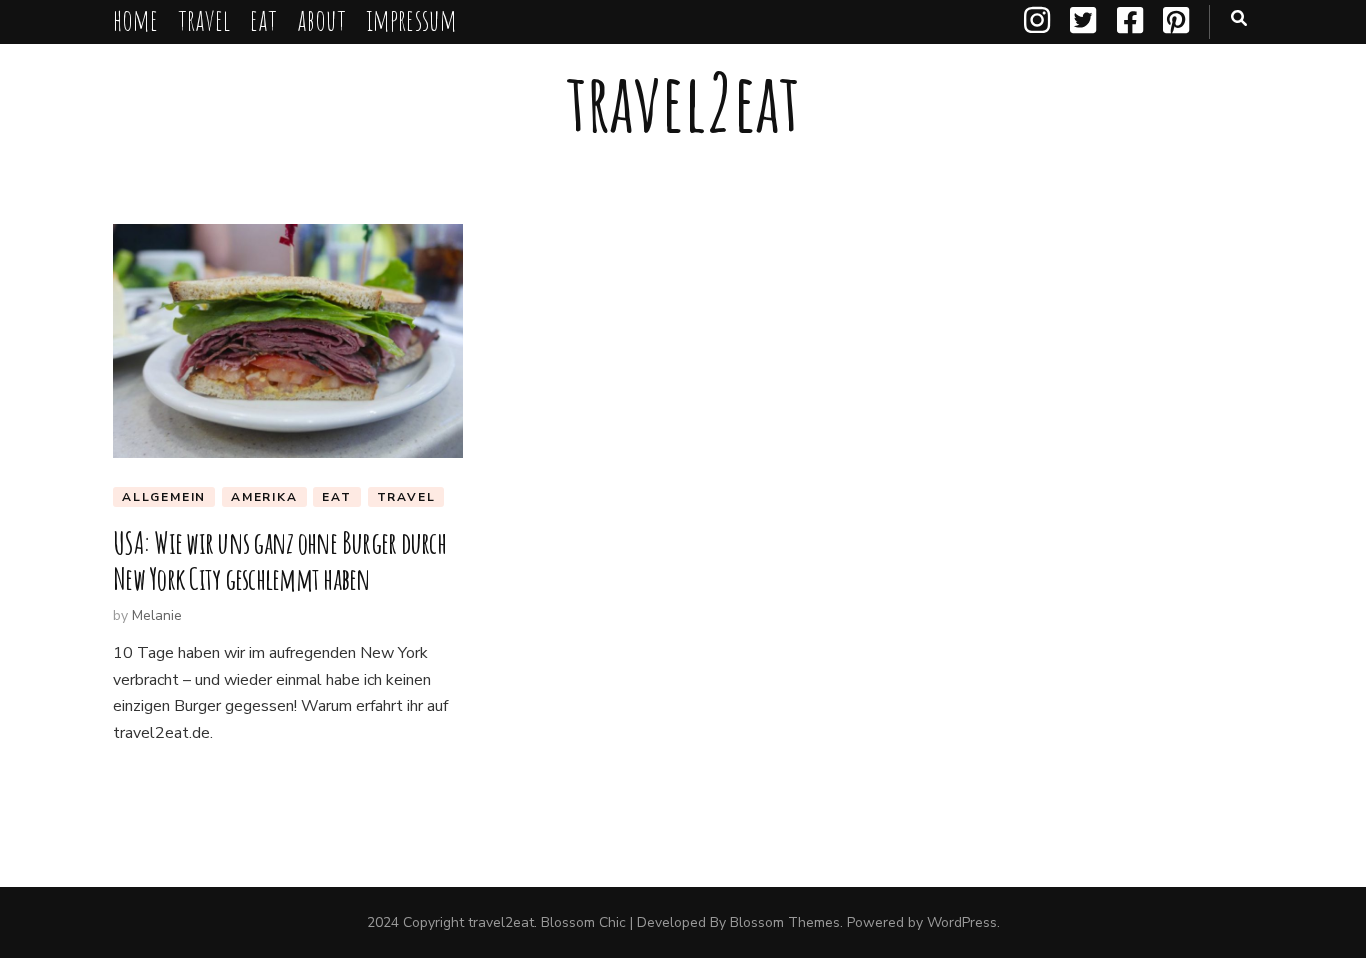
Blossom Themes (785, 922)
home (135, 19)
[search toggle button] (1239, 18)
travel (204, 19)
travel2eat (683, 101)
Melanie (157, 615)
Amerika (264, 497)
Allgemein (164, 497)
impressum (411, 19)
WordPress (962, 922)
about (321, 19)
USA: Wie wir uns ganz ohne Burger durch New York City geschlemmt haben (279, 560)
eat (263, 19)
